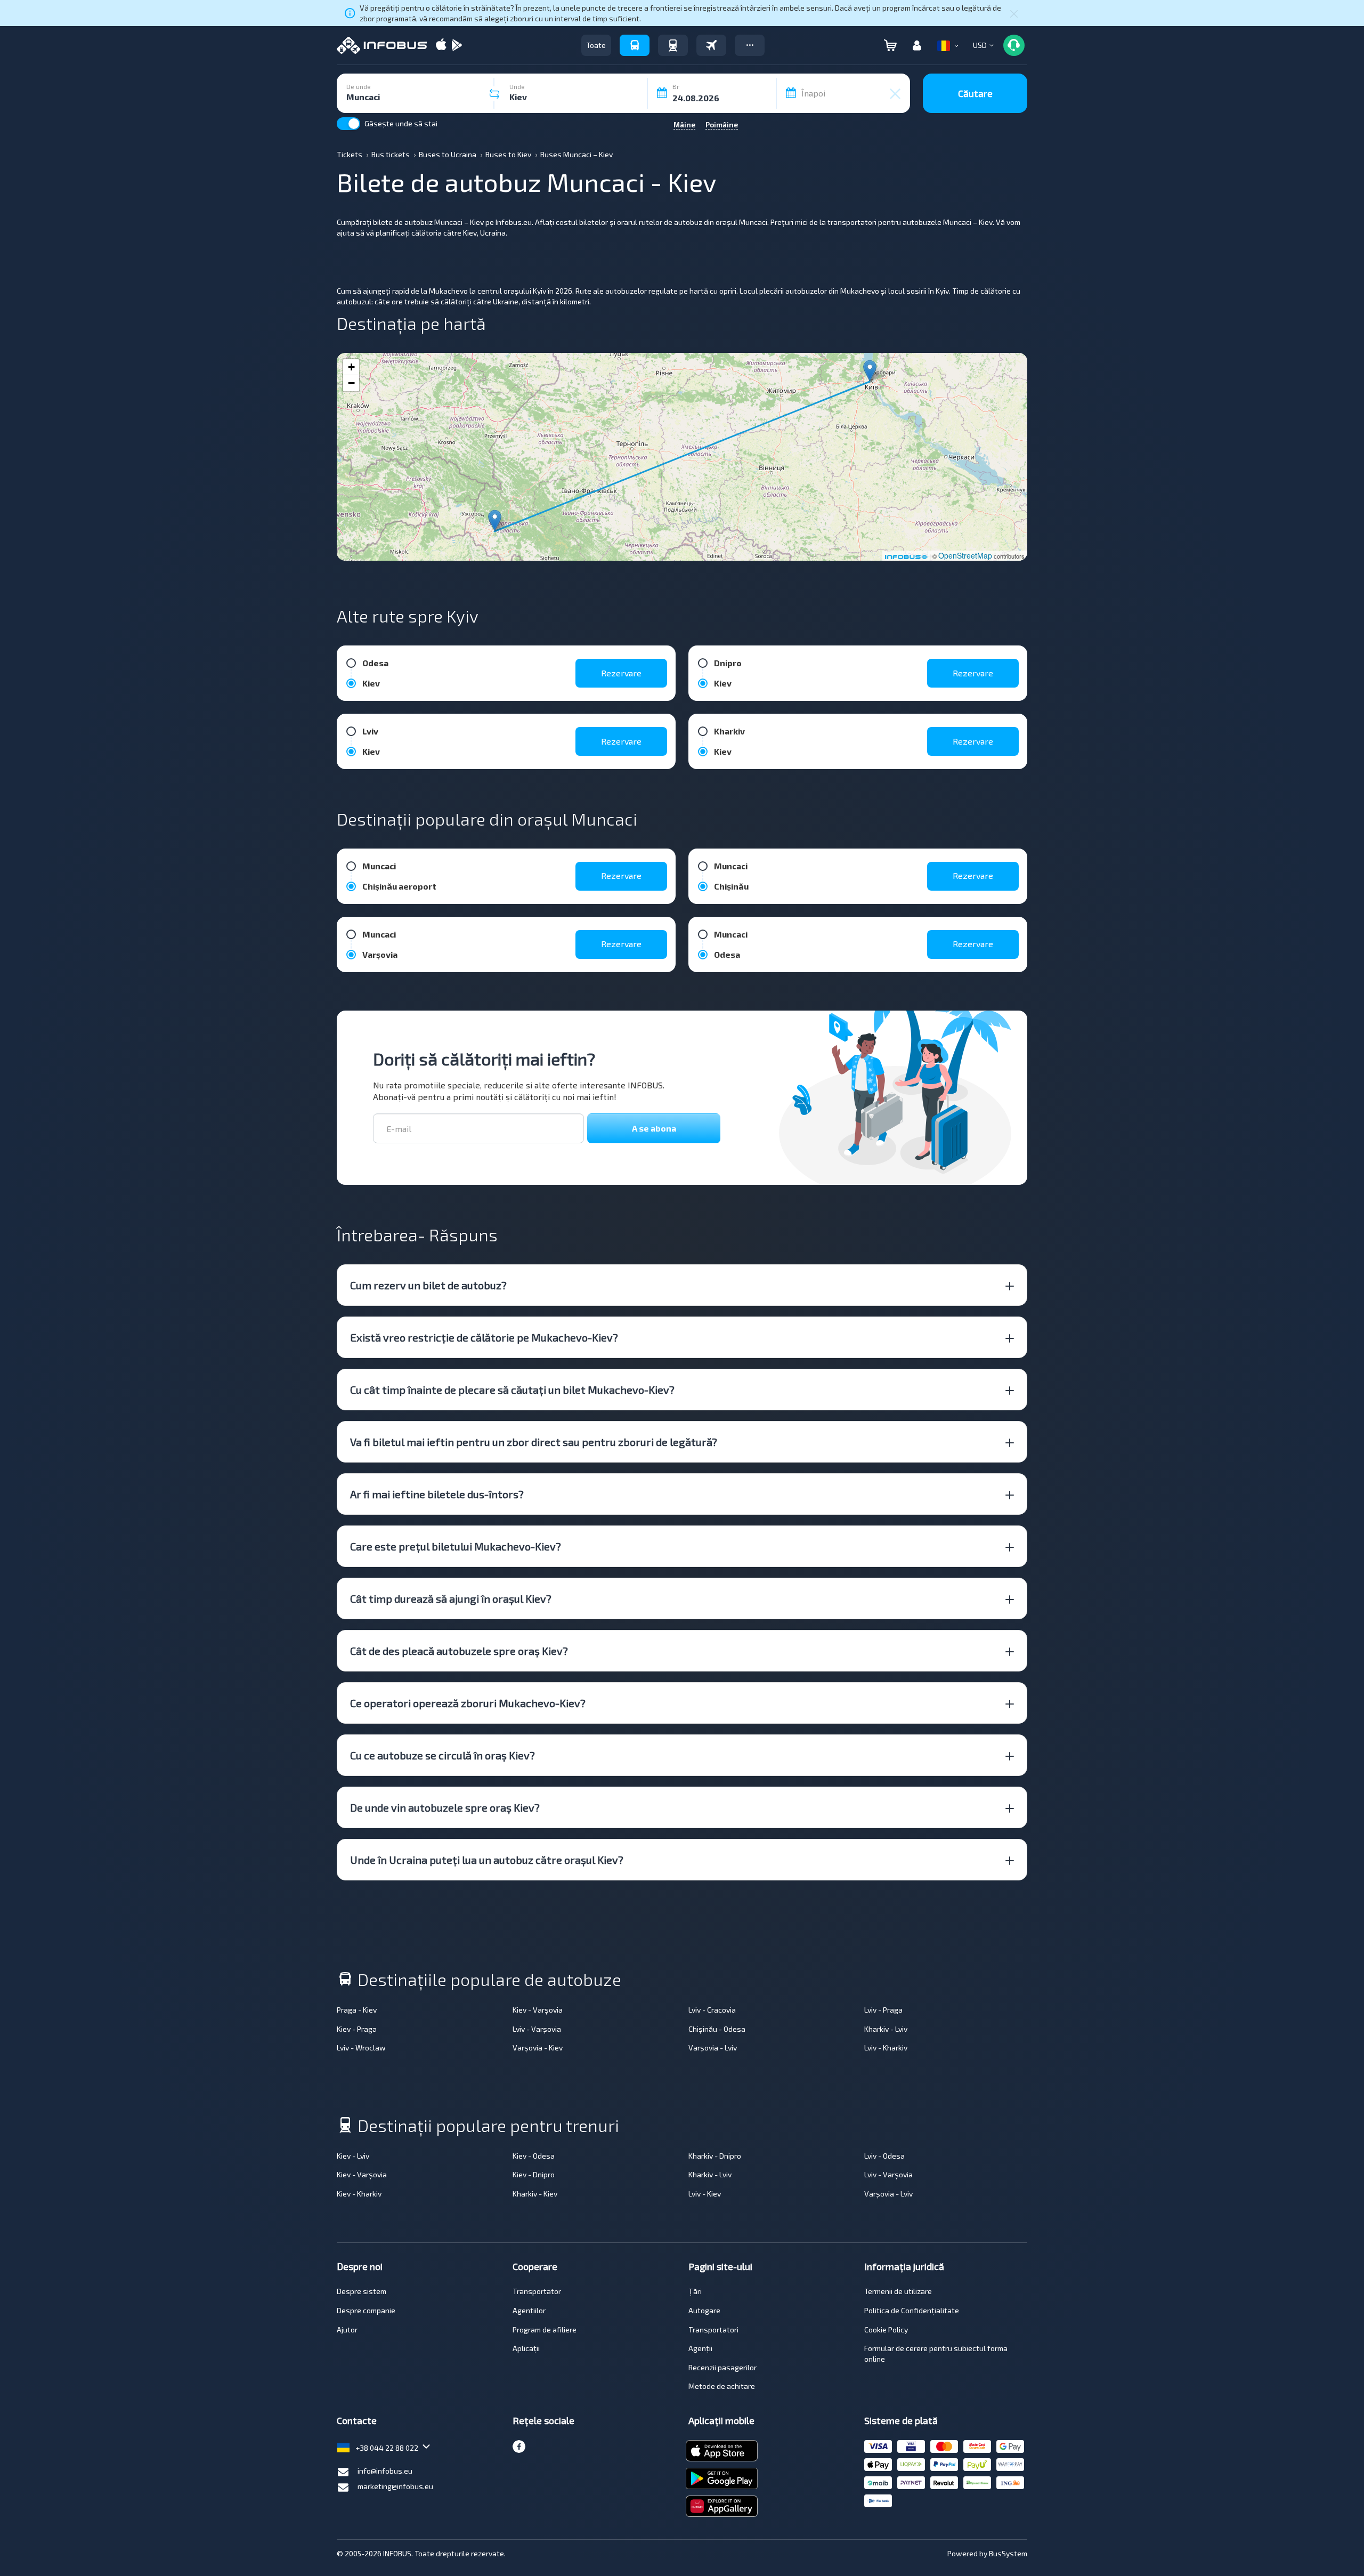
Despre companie (366, 2310)
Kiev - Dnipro (534, 2174)
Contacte (357, 2420)
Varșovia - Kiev (538, 2048)
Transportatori (713, 2329)
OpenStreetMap (965, 555)
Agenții (700, 2348)
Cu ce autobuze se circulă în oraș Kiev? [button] (443, 1755)
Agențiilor (529, 2310)
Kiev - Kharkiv (359, 2194)
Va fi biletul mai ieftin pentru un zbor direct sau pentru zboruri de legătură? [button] (534, 1442)
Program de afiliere (545, 2329)
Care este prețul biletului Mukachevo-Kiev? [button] (456, 1546)
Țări (695, 2291)
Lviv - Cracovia (712, 2010)
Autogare (704, 2310)
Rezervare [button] (621, 673)
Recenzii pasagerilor (722, 2367)
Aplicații (526, 2348)
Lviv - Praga (883, 2010)
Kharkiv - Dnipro (715, 2156)
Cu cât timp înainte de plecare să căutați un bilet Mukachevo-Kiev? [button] (512, 1390)
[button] (750, 45)
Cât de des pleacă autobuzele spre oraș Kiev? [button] (459, 1651)
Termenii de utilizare (898, 2291)
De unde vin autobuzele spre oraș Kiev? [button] (445, 1807)
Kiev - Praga (357, 2029)
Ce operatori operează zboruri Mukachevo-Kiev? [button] (468, 1703)
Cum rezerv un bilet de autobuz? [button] (428, 1285)
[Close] (1014, 13)
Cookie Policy (886, 2329)
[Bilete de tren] (673, 45)
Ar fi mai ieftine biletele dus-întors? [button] (437, 1494)
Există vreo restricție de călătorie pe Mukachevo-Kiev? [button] (484, 1337)
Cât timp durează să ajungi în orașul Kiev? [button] (451, 1598)
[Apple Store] (441, 46)
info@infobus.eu (385, 2471)
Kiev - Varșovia (538, 2010)
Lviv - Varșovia (537, 2029)
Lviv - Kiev (705, 2194)
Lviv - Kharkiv (886, 2048)
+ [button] (351, 367)
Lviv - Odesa (884, 2156)
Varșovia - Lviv (713, 2048)
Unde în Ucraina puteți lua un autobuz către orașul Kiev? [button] (487, 1860)
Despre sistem (362, 2291)
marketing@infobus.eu (395, 2486)
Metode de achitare (722, 2386)
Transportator (537, 2291)
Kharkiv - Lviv (886, 2029)
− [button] (351, 383)
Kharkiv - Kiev (535, 2194)
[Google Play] (457, 46)
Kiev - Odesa (534, 2156)
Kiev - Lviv (353, 2156)
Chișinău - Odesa (717, 2029)
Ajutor (347, 2329)
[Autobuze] (635, 45)
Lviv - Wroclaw (361, 2048)
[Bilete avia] (711, 45)
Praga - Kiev (357, 2010)
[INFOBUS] (382, 45)
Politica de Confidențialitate (912, 2310)
